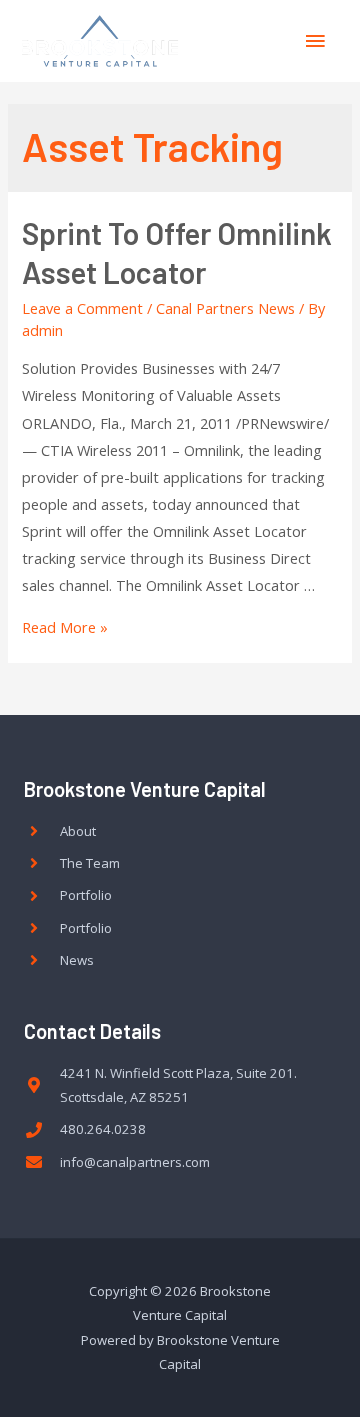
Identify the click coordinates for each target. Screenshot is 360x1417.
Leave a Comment (82, 308)
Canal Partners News (225, 308)
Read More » (65, 627)
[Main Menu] (315, 41)
